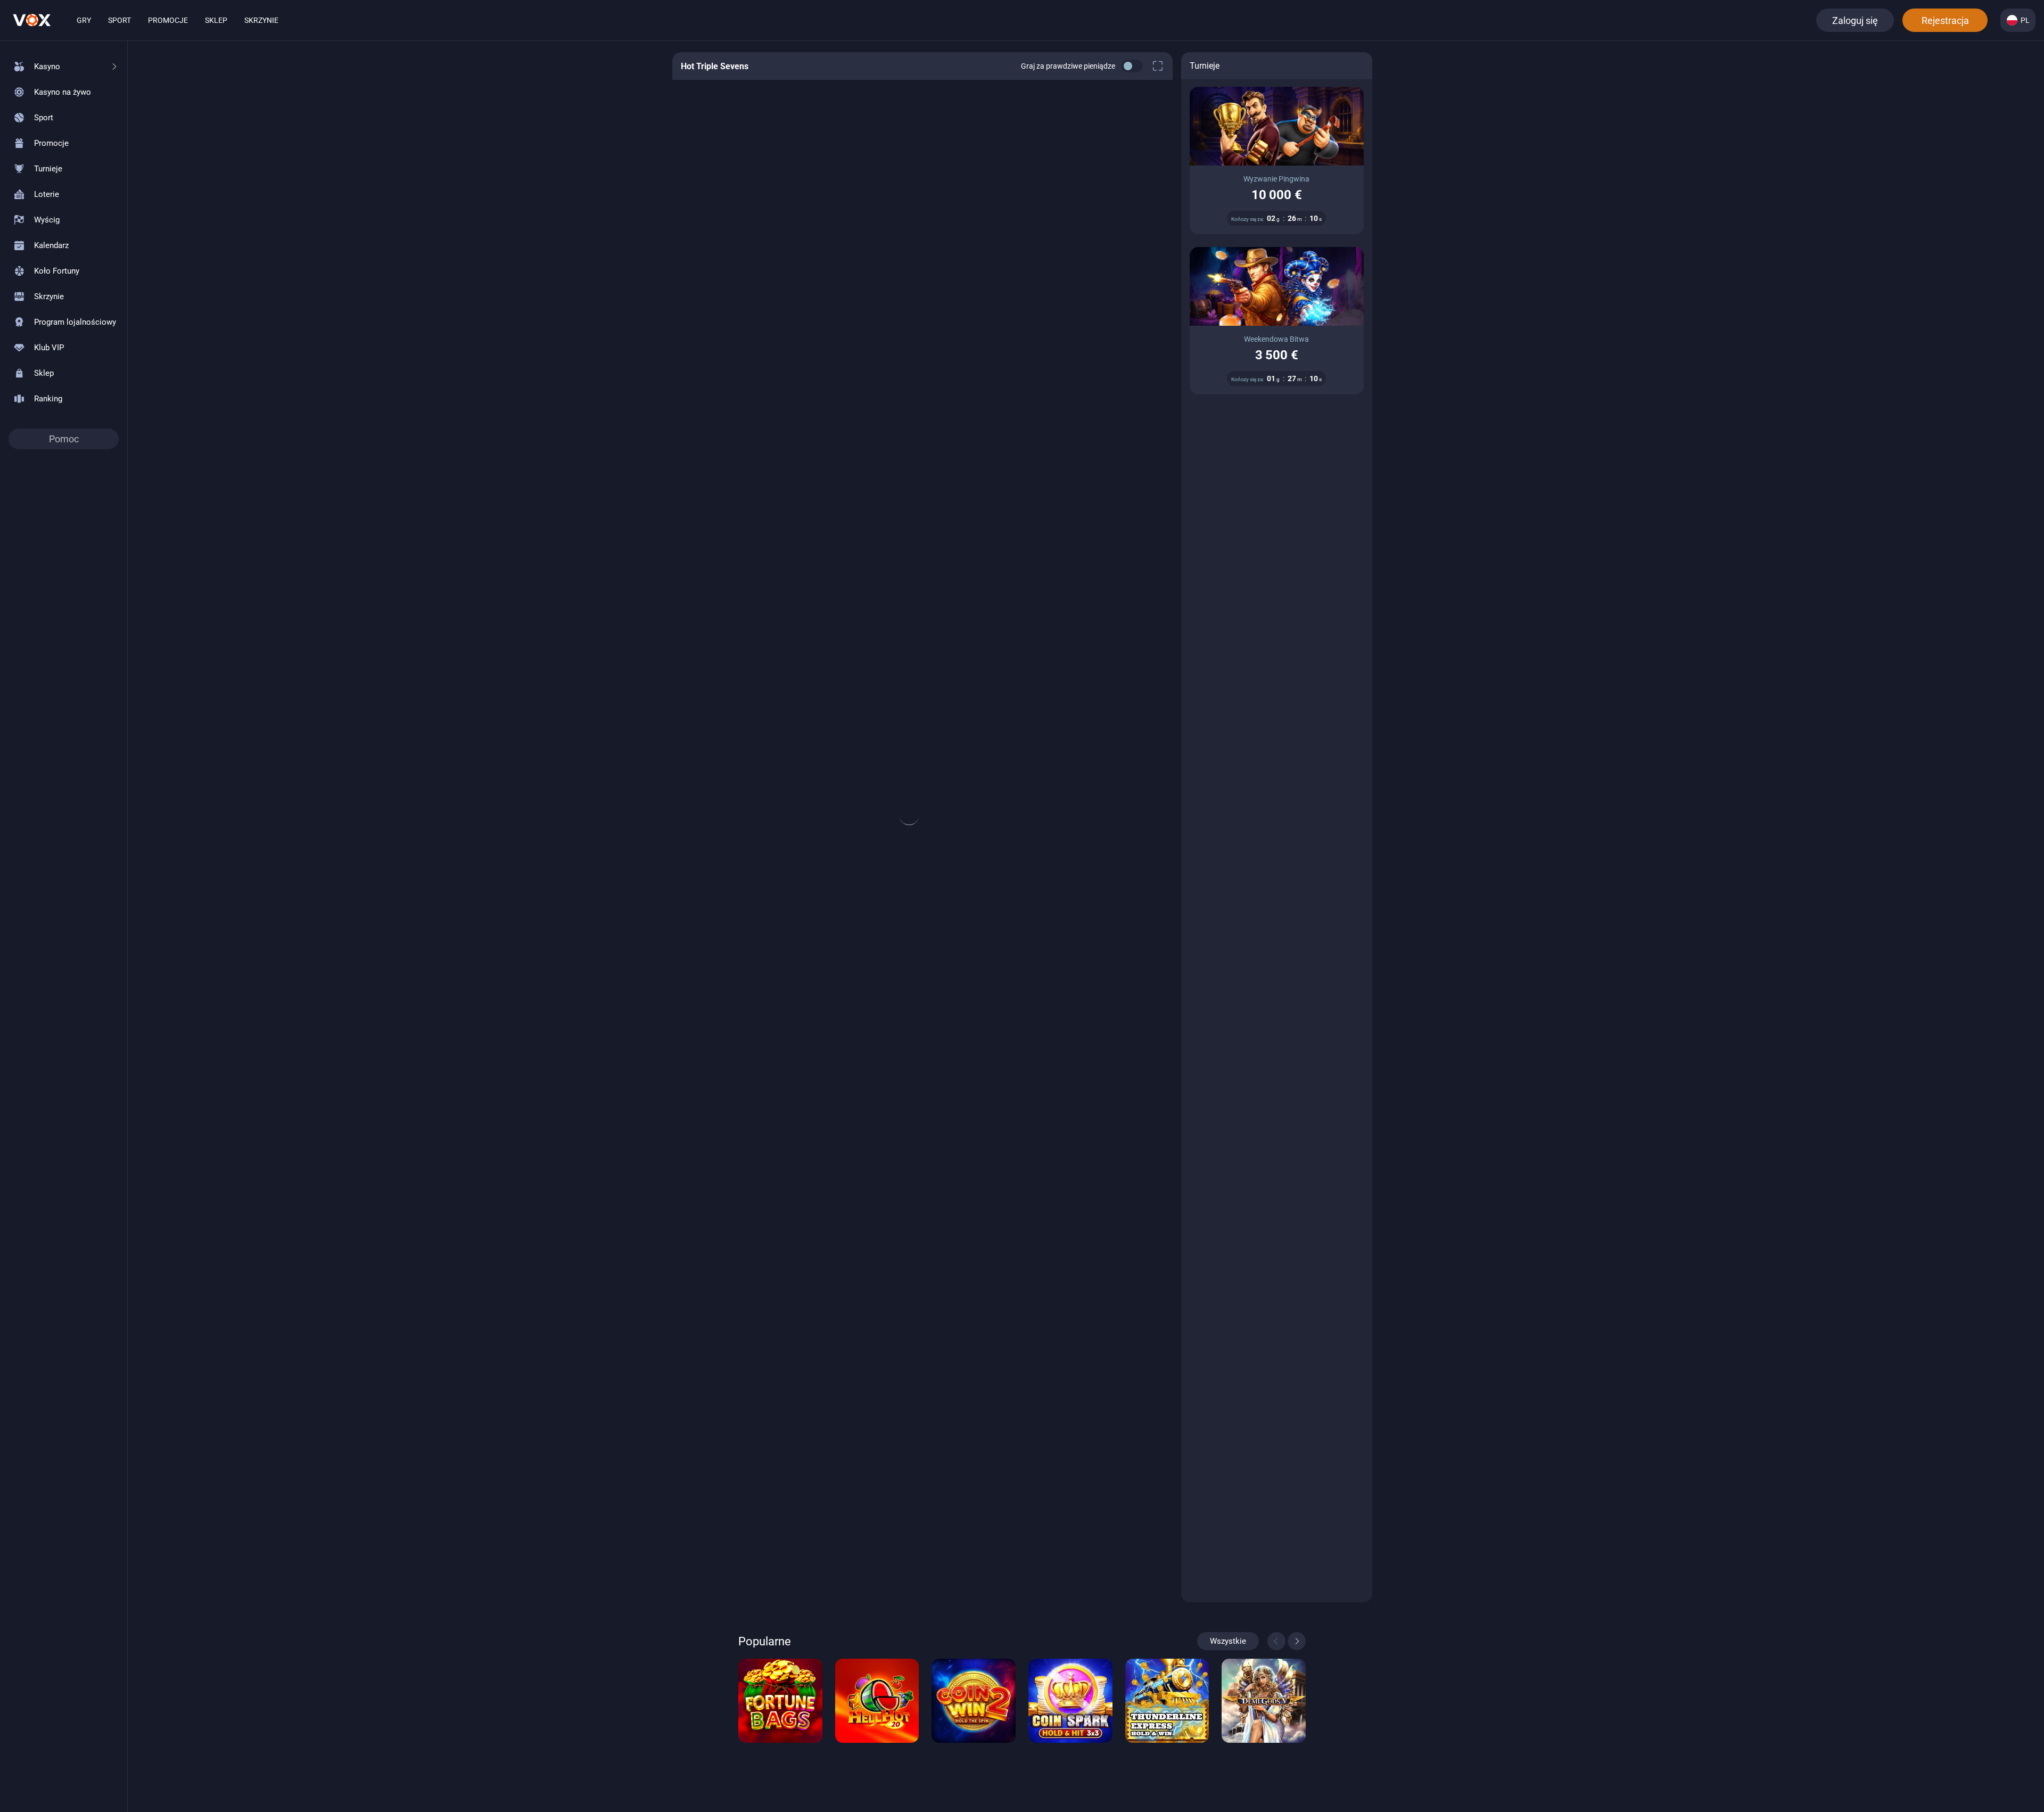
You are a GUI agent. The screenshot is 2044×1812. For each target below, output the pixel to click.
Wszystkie (1228, 1641)
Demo (780, 1731)
